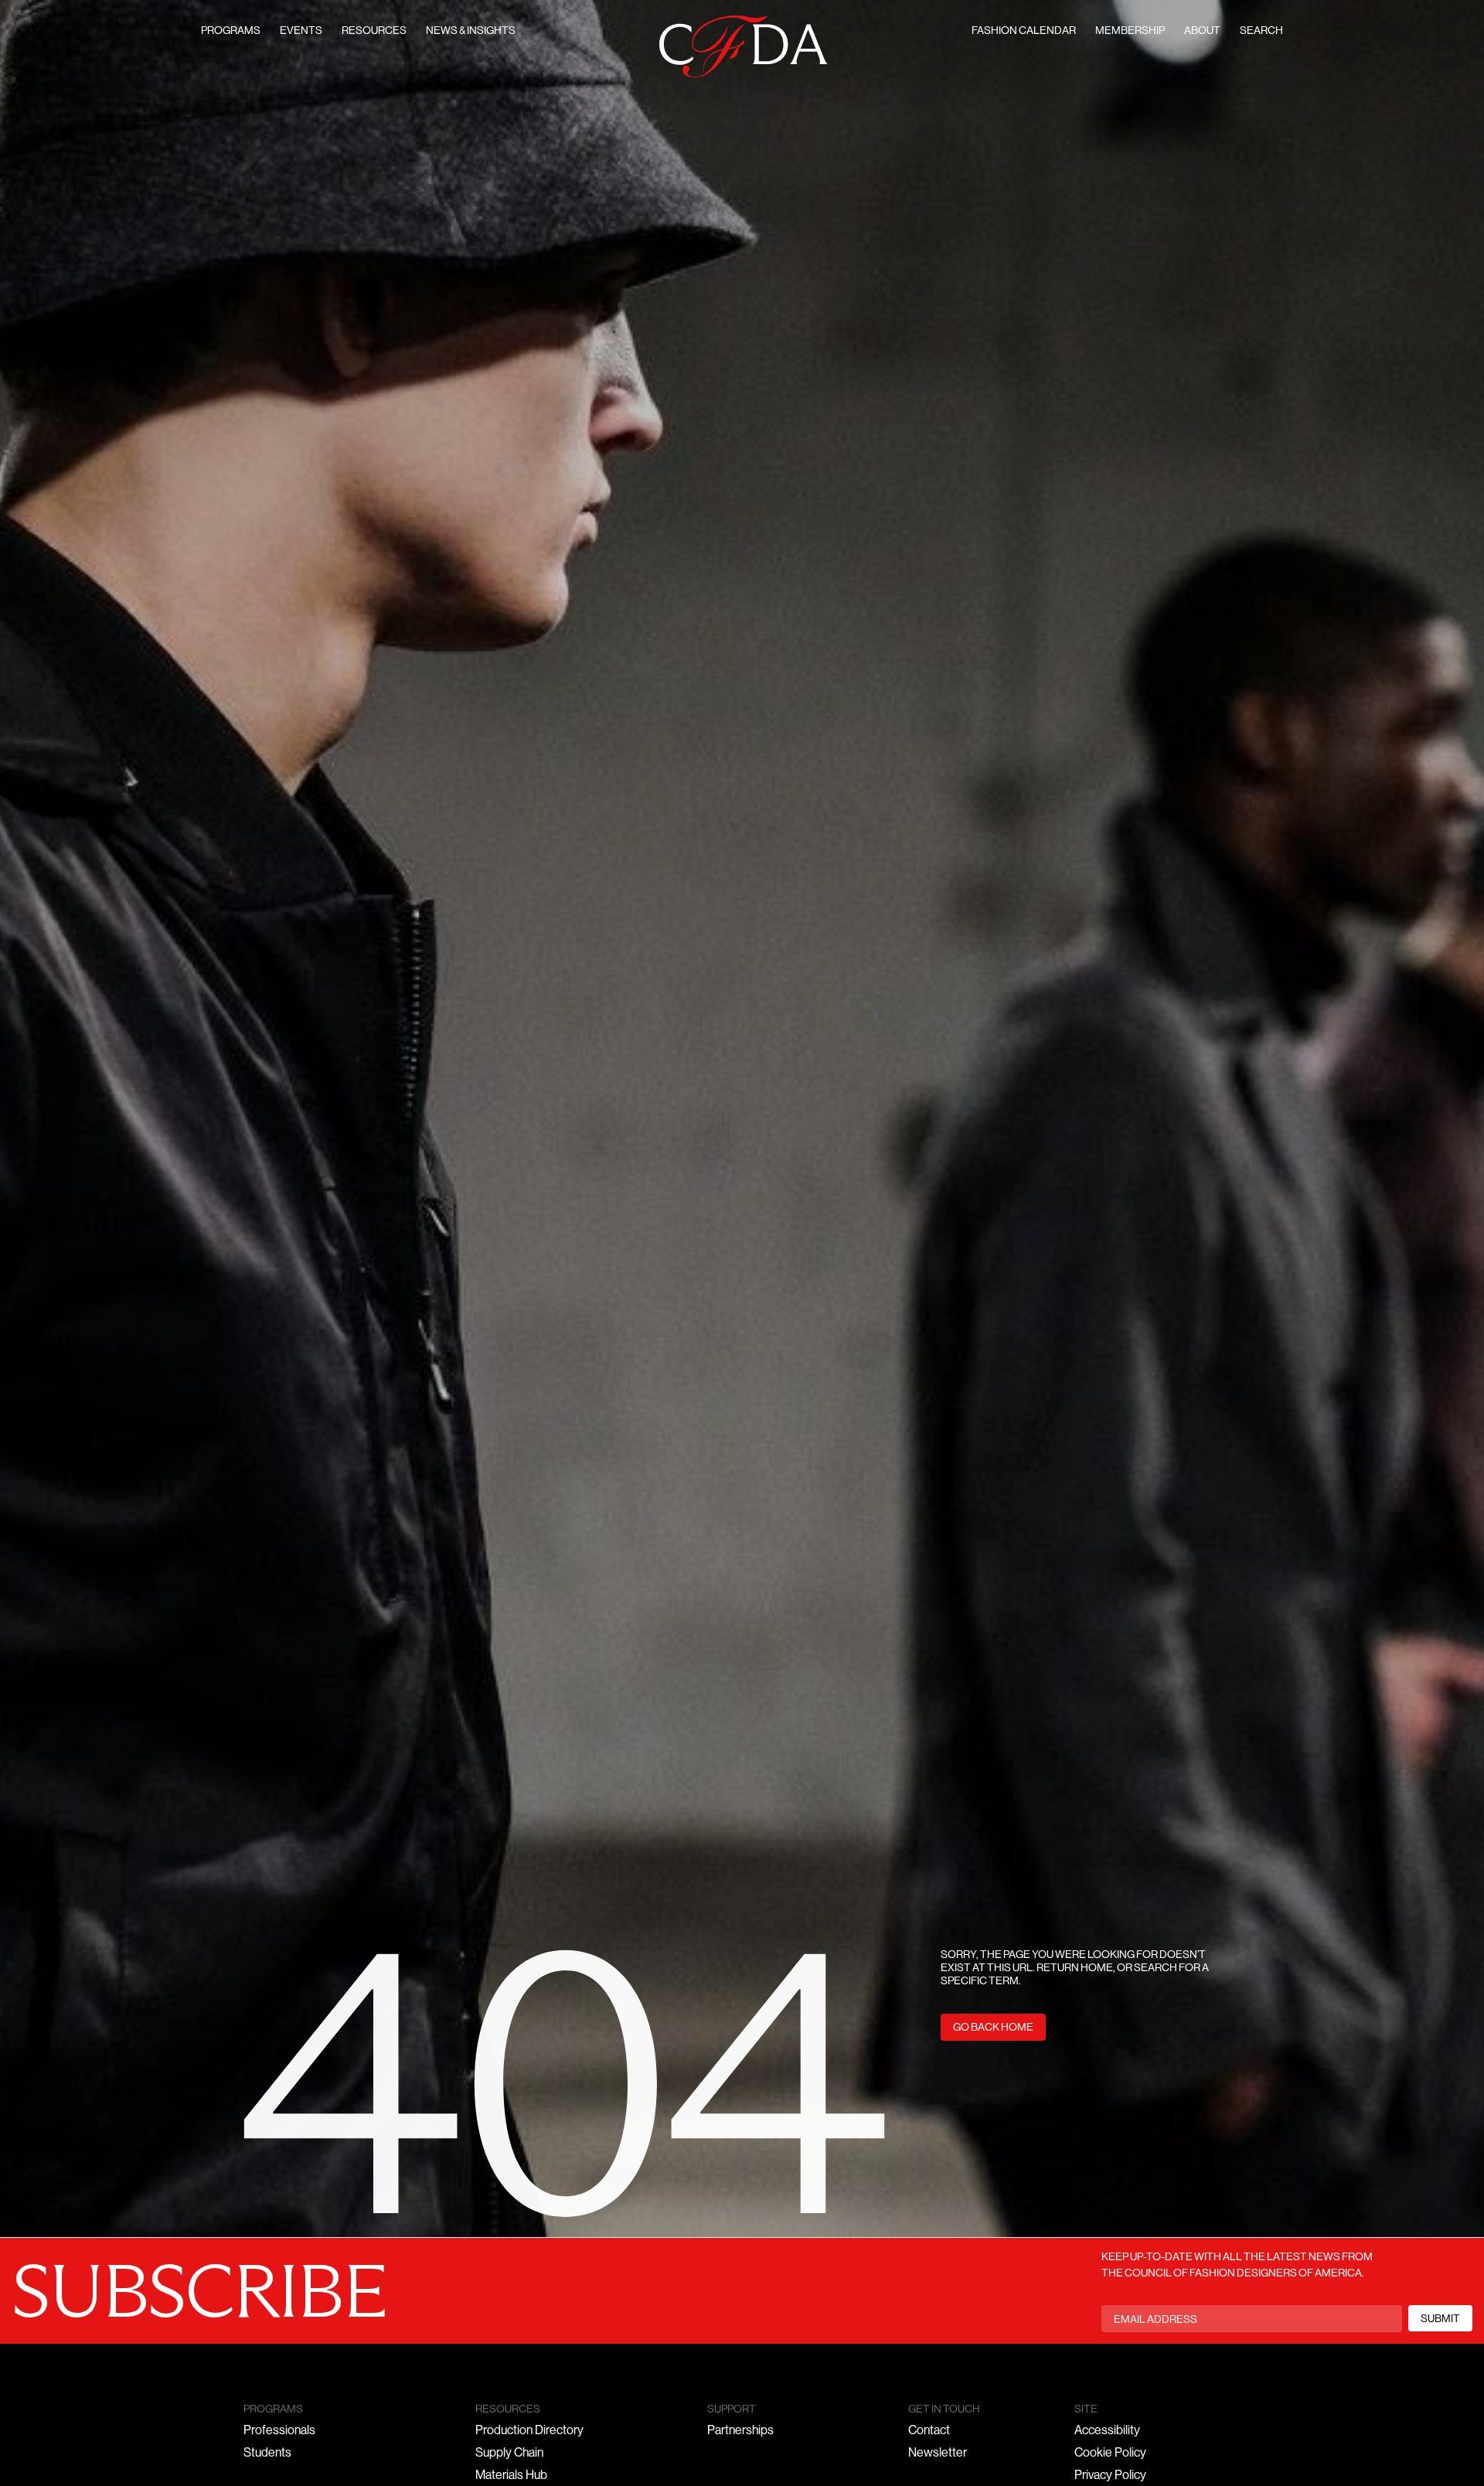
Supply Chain (509, 2454)
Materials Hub (511, 2476)
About (1202, 31)
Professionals (279, 2431)
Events (301, 31)
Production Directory (529, 2431)
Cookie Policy (1110, 2454)
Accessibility (1107, 2431)
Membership (1130, 31)
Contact (929, 2431)
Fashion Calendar (1024, 31)
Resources (374, 31)
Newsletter (938, 2454)
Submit (1440, 2319)
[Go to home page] (744, 47)
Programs (231, 31)
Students (267, 2454)
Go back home (993, 2028)
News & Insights (471, 31)
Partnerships (740, 2431)
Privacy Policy (1110, 2476)
